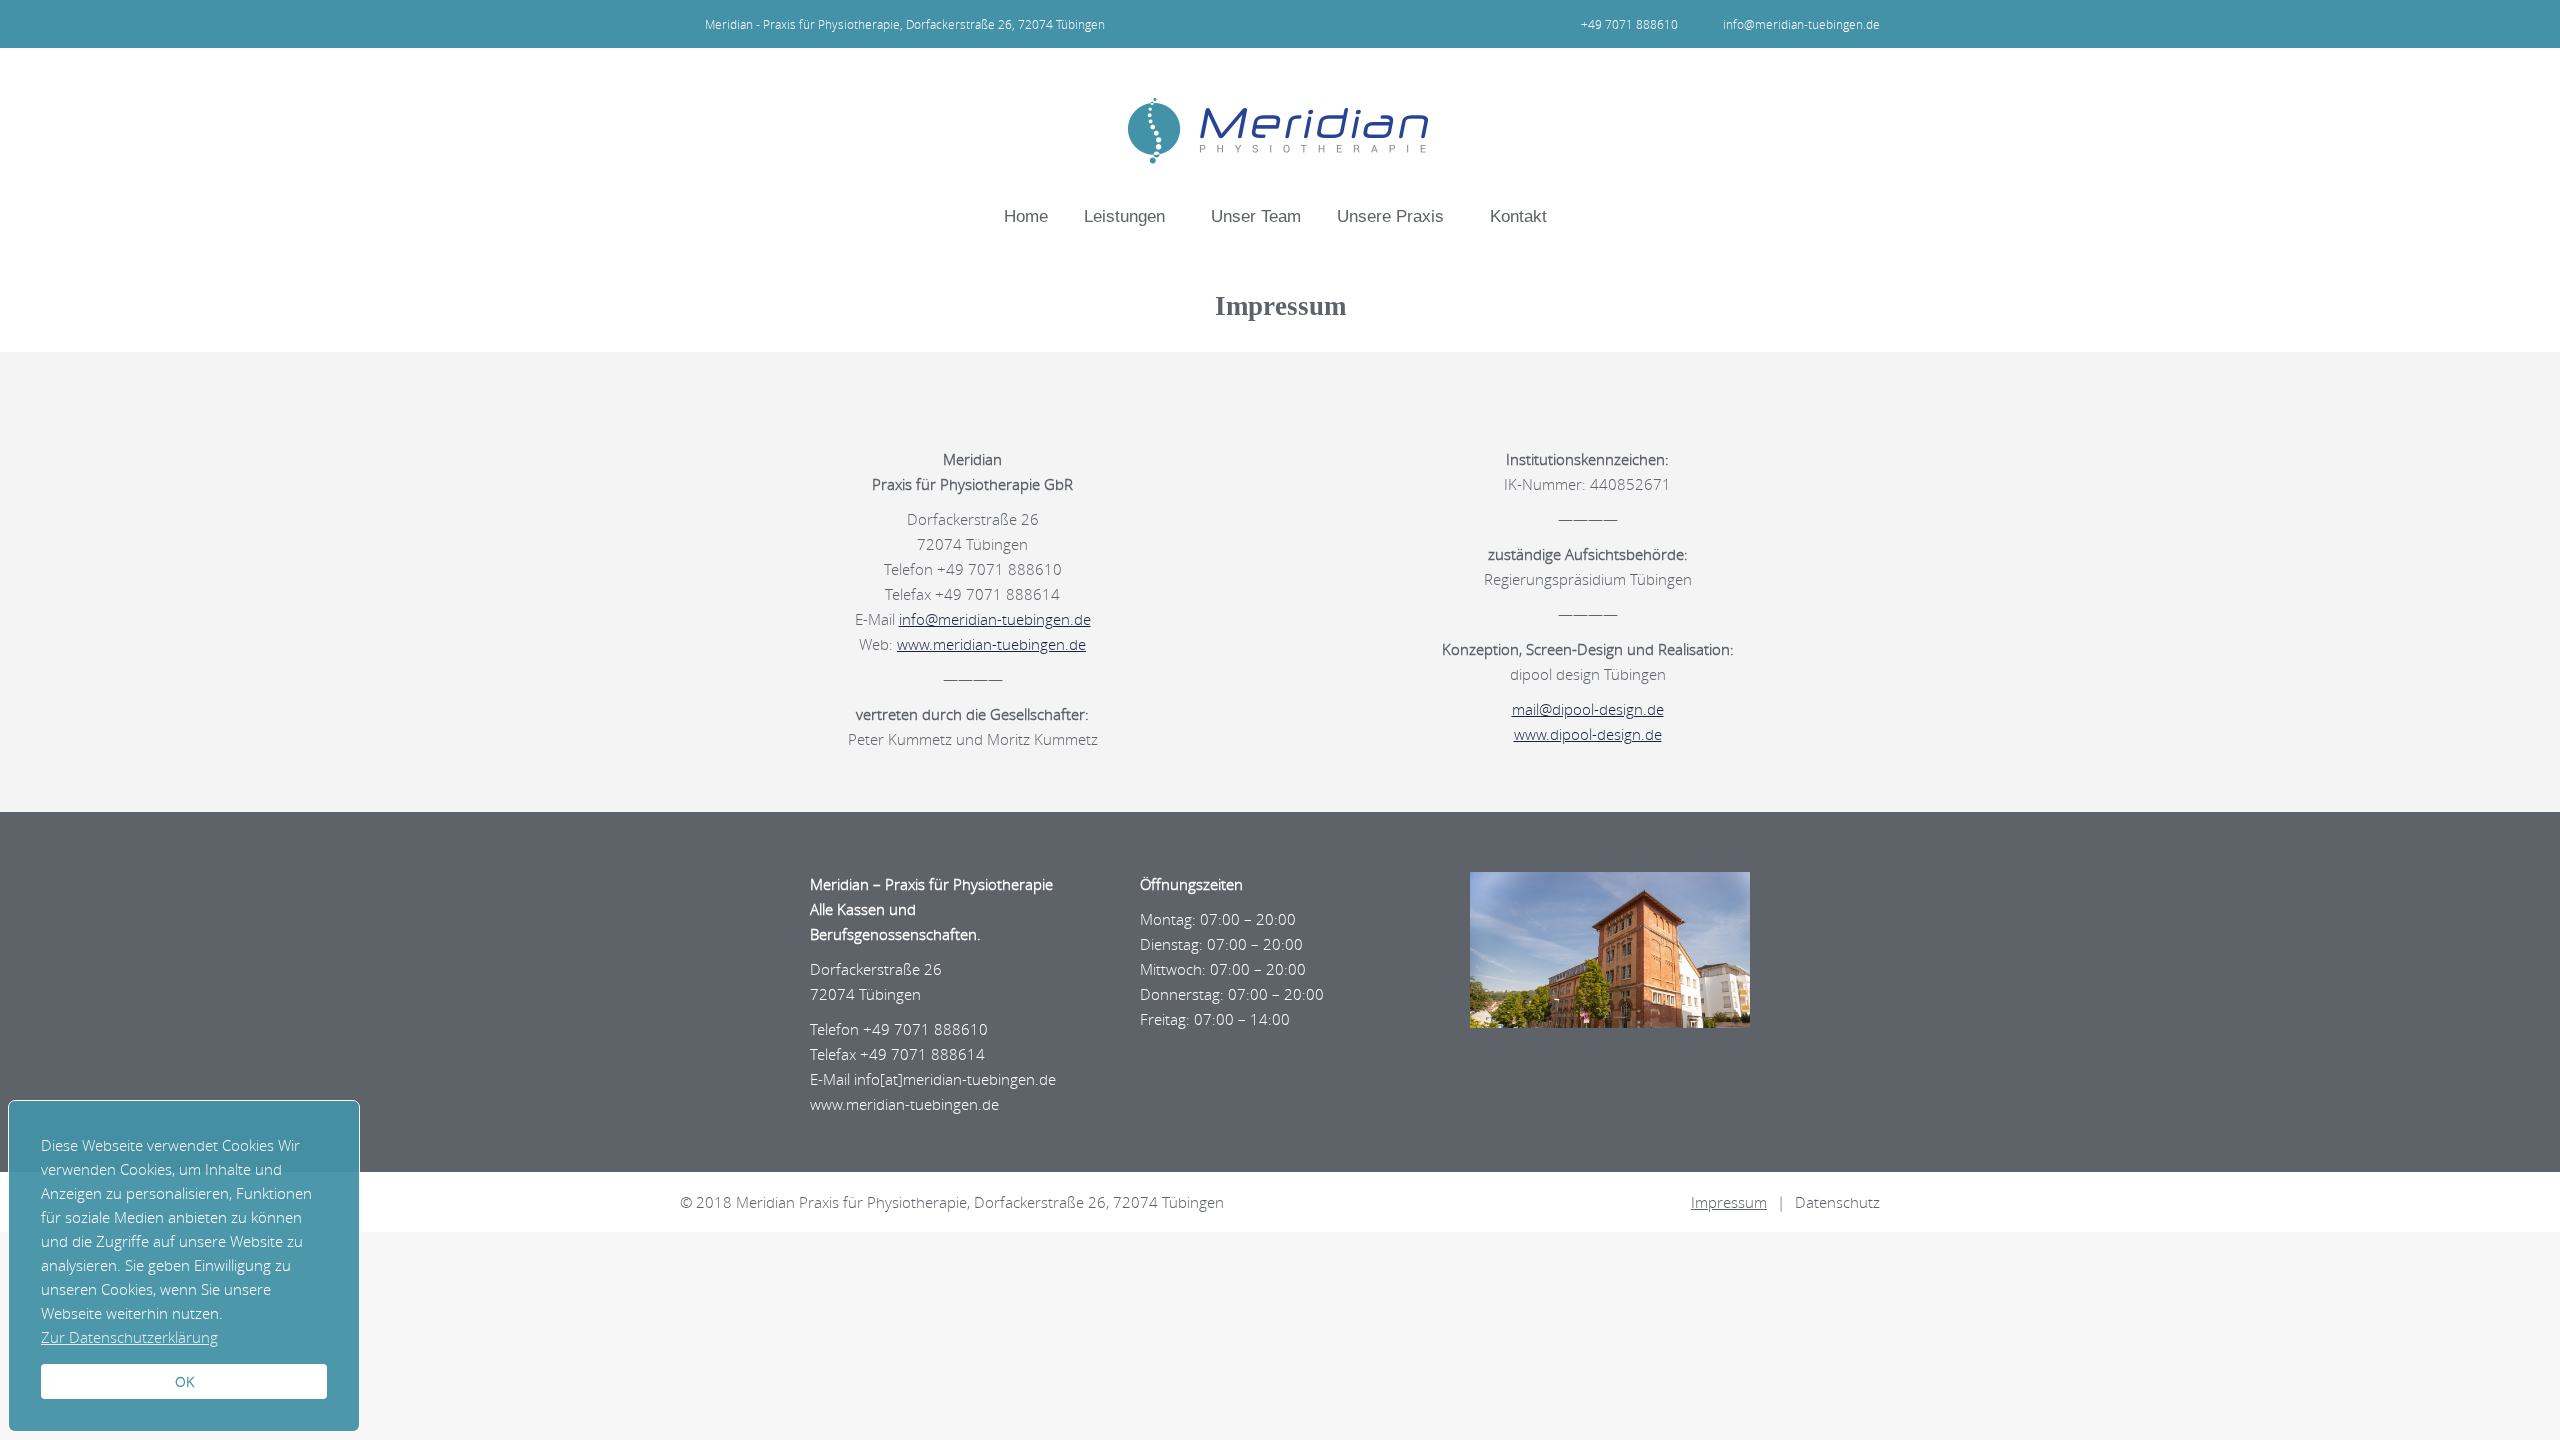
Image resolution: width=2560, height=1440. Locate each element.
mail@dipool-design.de (1588, 709)
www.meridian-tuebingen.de (991, 644)
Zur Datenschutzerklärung (129, 1337)
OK (184, 1382)
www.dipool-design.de (1588, 734)
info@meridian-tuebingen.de (1801, 24)
